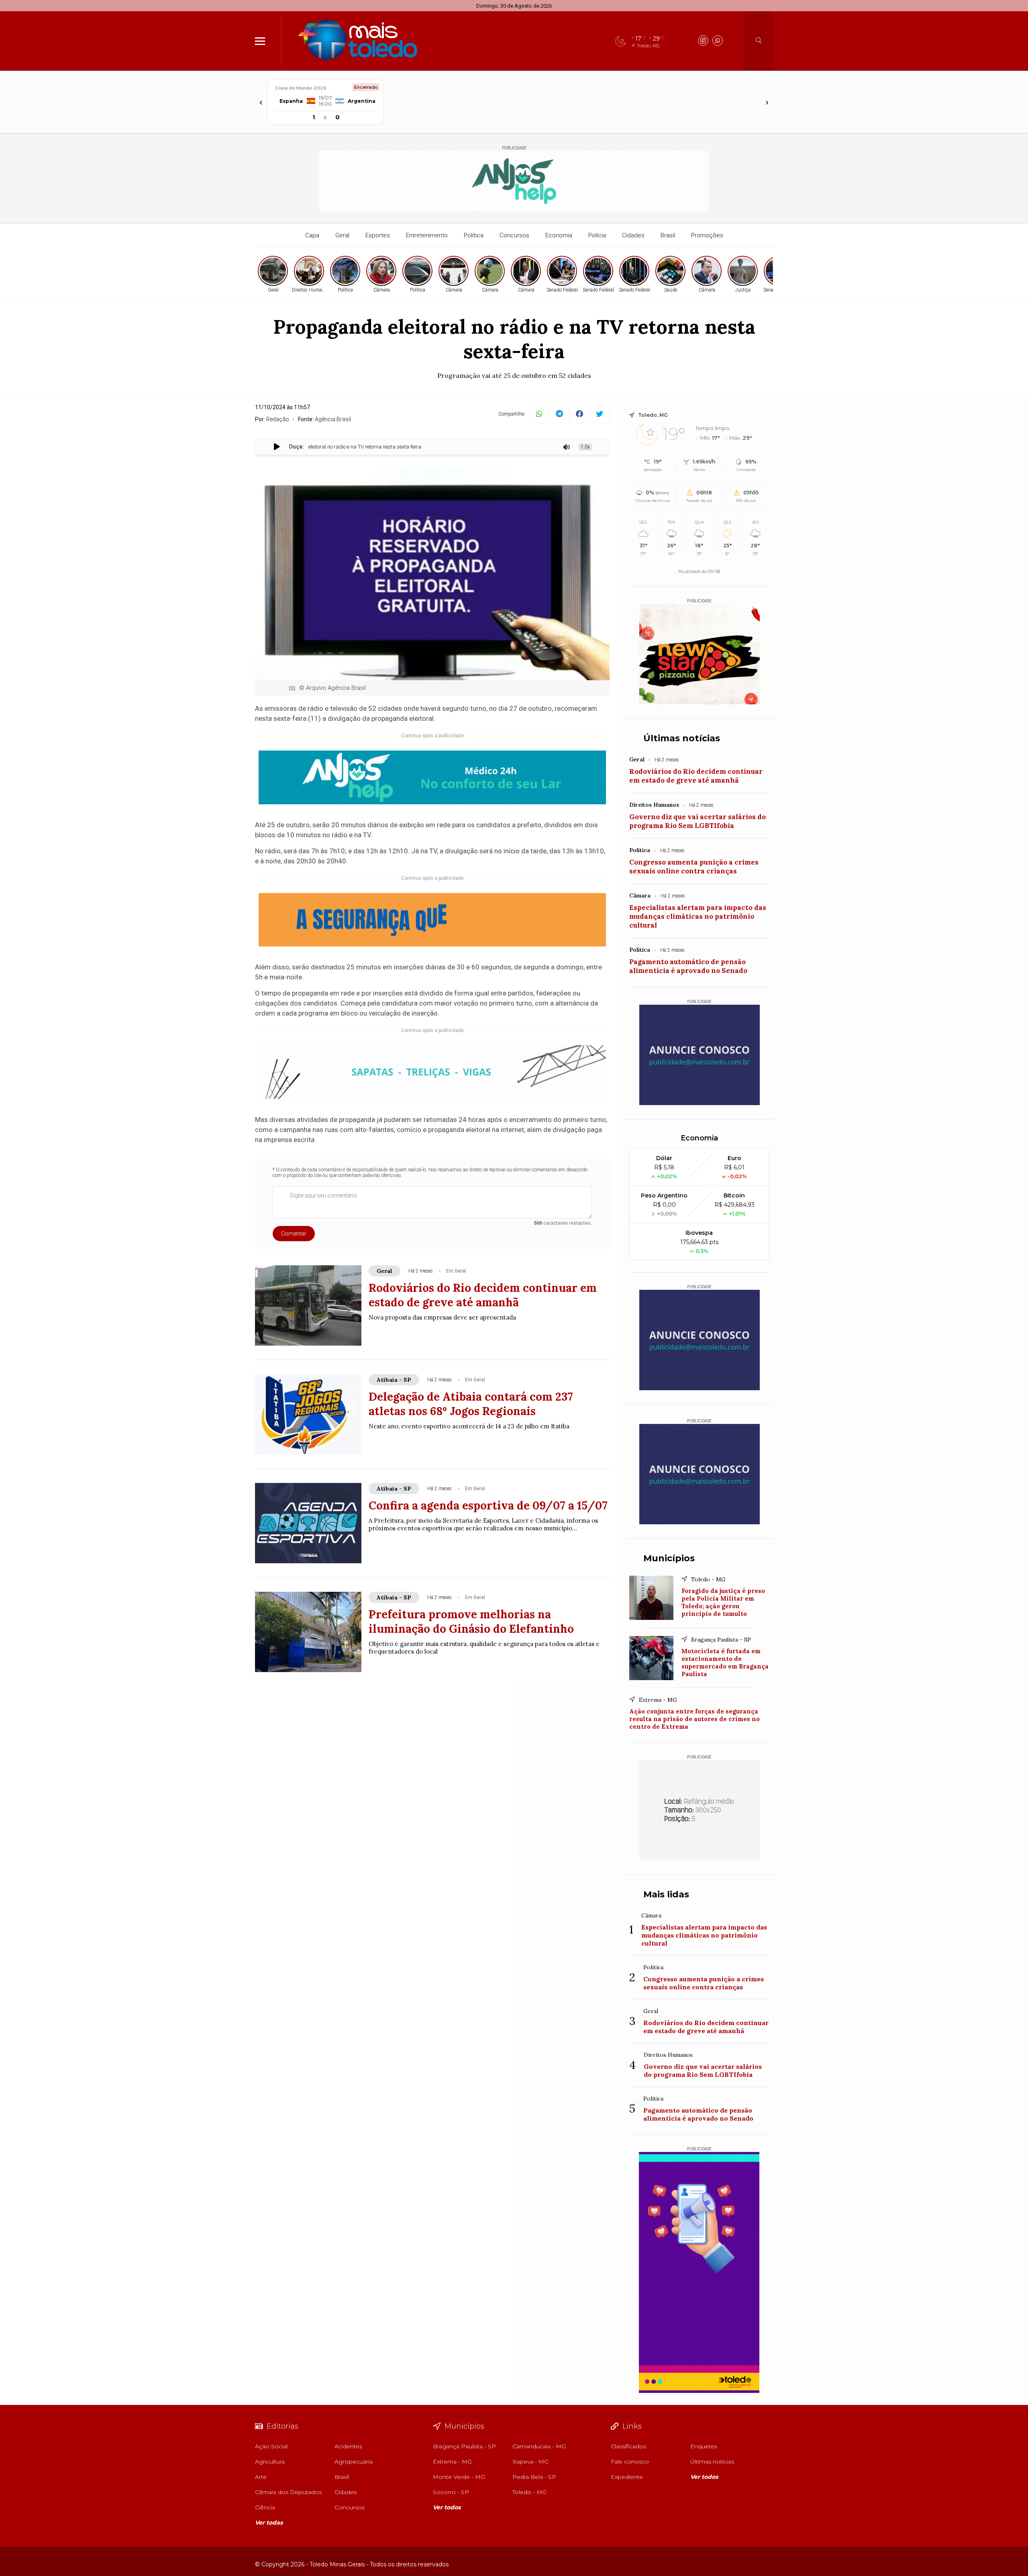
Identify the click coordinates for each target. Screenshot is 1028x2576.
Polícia (597, 235)
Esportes (378, 235)
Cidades (633, 235)
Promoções (707, 235)
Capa (312, 235)
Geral (342, 235)
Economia (559, 235)
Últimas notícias (682, 738)
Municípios (669, 1558)
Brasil (668, 235)
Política (474, 235)
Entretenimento (427, 235)
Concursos (514, 235)
